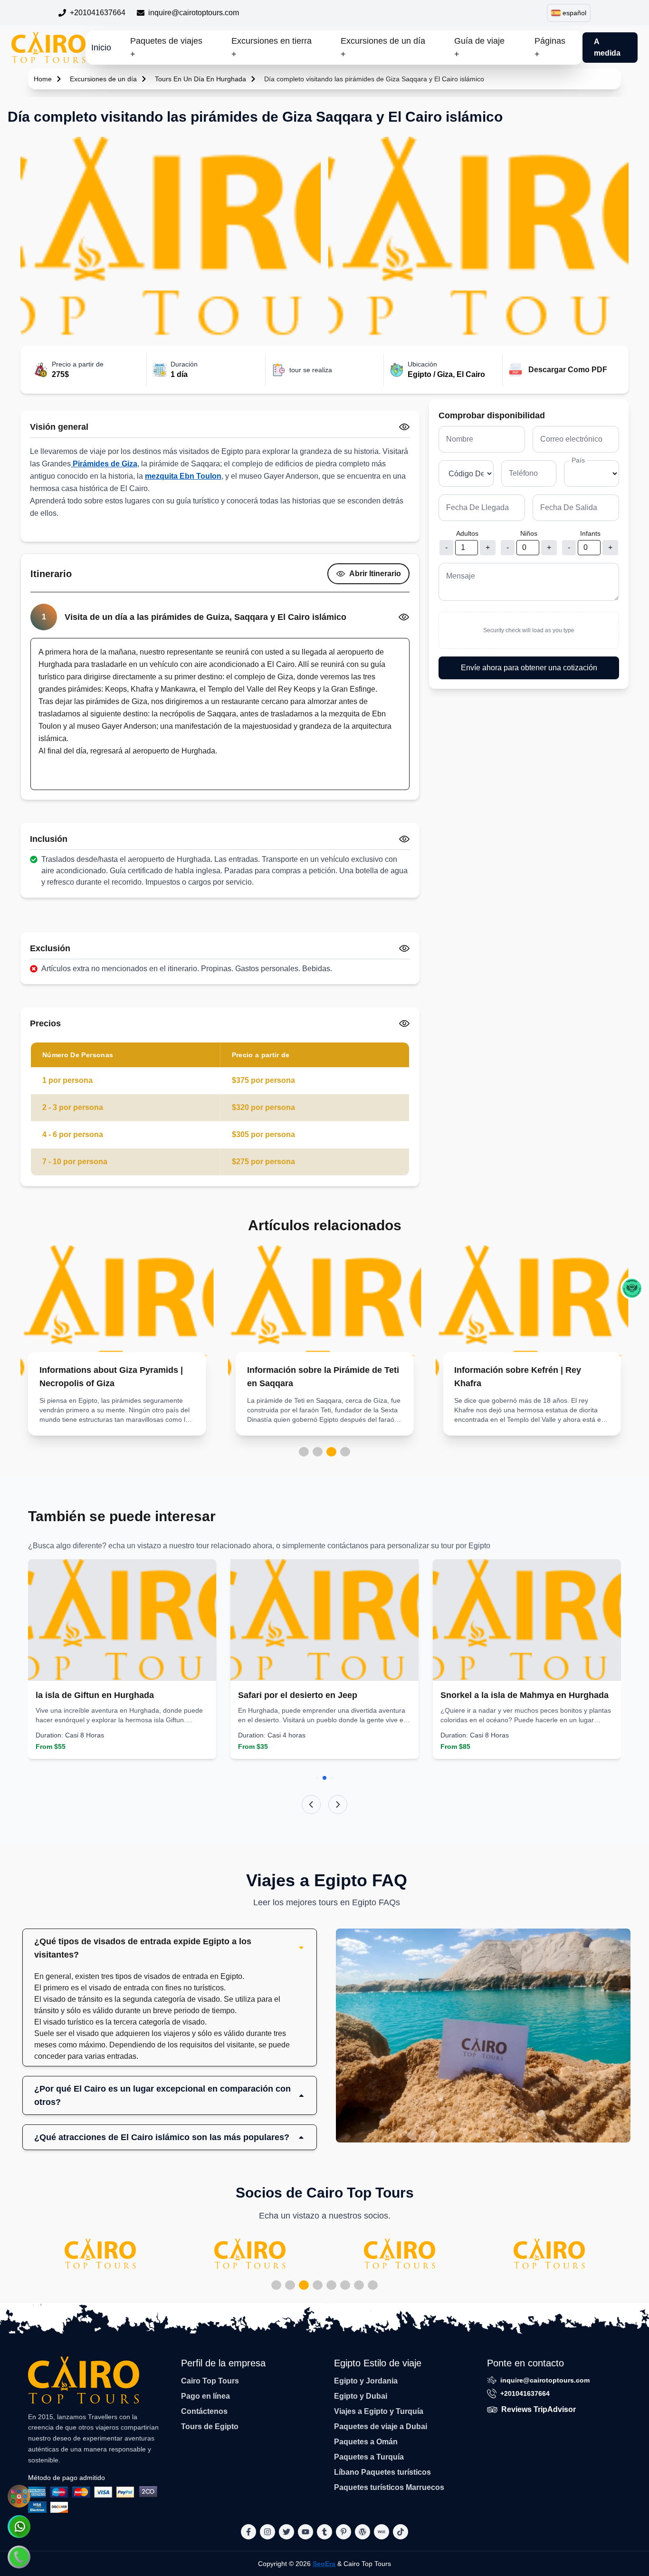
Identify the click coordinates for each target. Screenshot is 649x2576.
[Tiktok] (401, 2532)
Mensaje (461, 576)
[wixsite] (382, 2532)
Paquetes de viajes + (166, 48)
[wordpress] (363, 2532)
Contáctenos (204, 2411)
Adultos (467, 533)
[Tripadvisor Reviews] (632, 1288)
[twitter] (286, 2532)
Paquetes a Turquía (369, 2457)
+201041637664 (98, 13)
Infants (590, 533)
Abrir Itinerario (375, 574)
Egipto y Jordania (366, 2381)
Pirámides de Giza (104, 464)
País (578, 460)
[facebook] (248, 2532)
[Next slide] (338, 1804)
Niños (529, 533)
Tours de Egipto (210, 2426)
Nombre (460, 439)
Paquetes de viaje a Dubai (381, 2426)
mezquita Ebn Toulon (183, 476)
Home (43, 79)
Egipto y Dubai (361, 2396)
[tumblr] (324, 2532)
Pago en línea (205, 2396)
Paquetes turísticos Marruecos (389, 2487)
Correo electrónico (571, 439)
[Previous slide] (311, 1804)
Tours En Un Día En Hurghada (200, 79)
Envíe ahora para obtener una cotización (529, 668)
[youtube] (305, 2532)
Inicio (101, 48)
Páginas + (550, 48)
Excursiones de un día (103, 79)
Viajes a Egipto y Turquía (379, 2411)
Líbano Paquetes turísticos (382, 2472)
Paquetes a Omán (366, 2442)
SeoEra (324, 2564)
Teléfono (523, 473)
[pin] (344, 2532)
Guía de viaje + (479, 48)
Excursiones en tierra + (272, 48)
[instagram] (267, 2532)
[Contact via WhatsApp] (19, 2527)
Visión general (59, 427)
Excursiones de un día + (383, 48)
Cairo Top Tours (210, 2381)
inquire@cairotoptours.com (194, 13)
